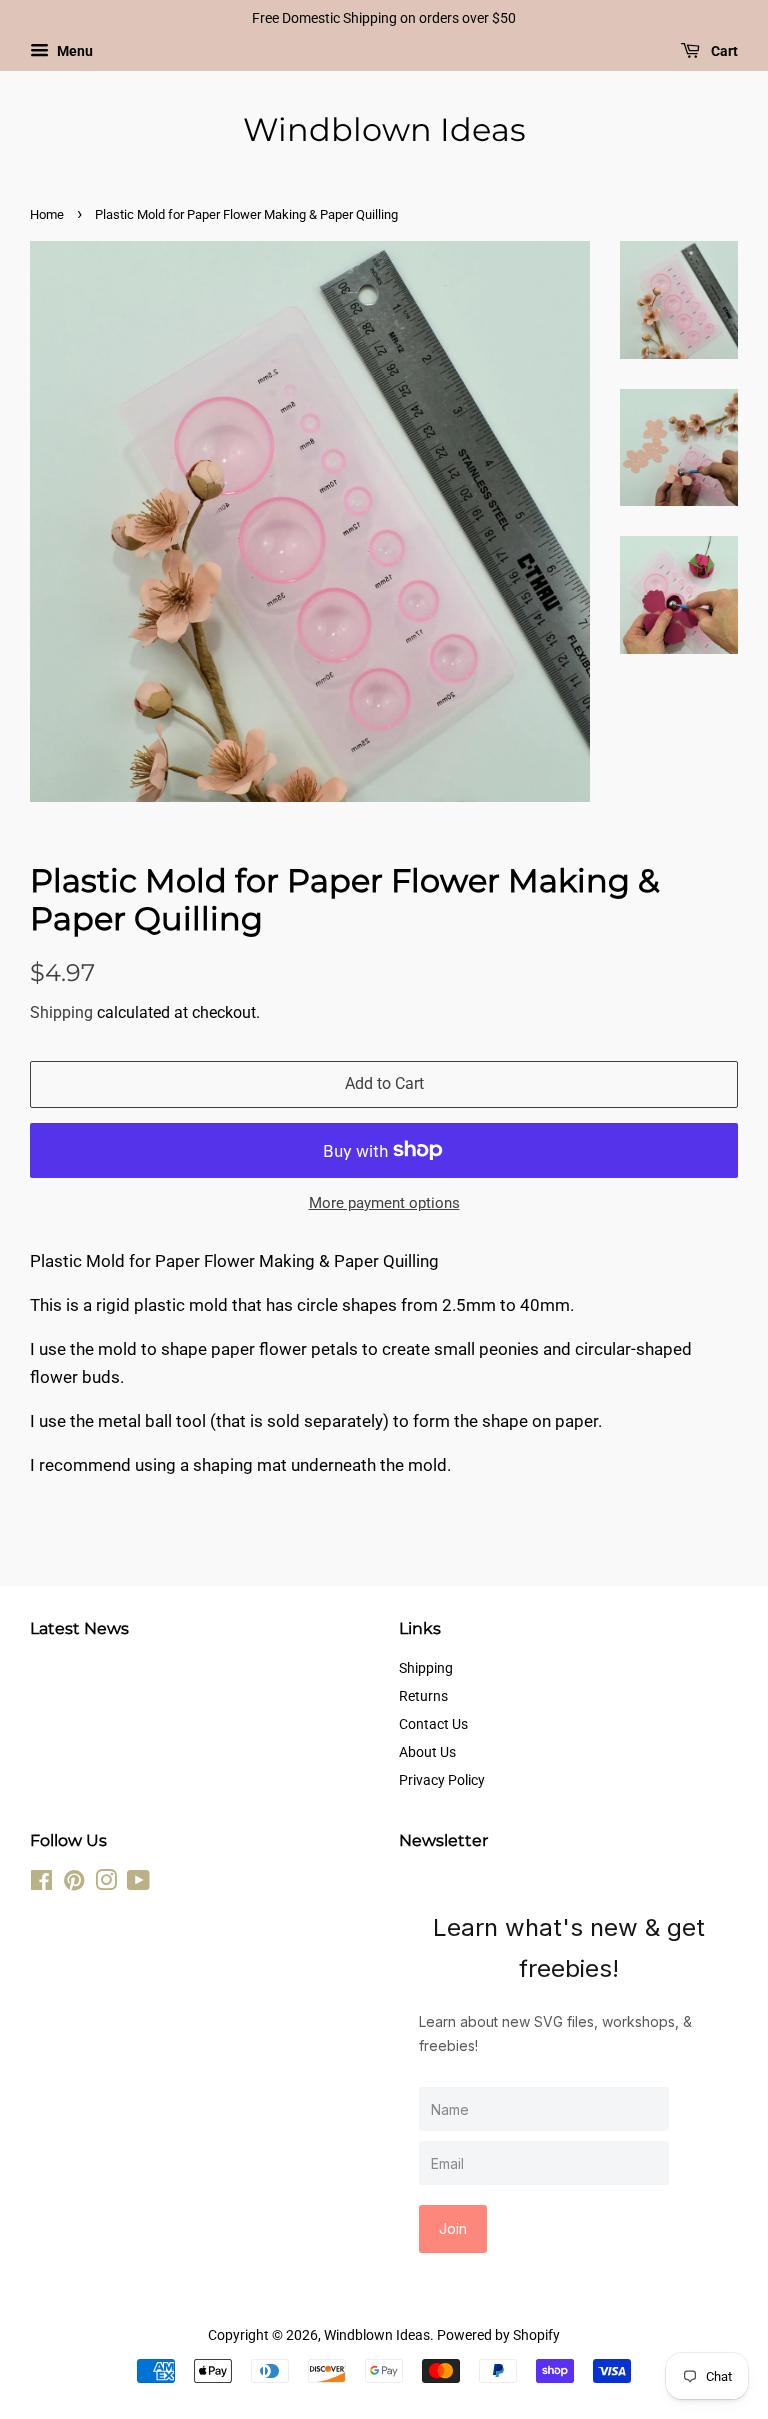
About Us (427, 1752)
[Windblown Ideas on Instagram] (106, 1884)
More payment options (384, 1203)
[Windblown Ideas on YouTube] (138, 1884)
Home (47, 214)
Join (453, 2228)
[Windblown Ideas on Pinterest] (74, 1884)
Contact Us (433, 1724)
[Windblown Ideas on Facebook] (41, 1884)
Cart (723, 51)
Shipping (61, 1012)
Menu (73, 51)
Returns (423, 1696)
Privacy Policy (442, 1780)
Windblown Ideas (384, 130)
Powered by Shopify (498, 2335)
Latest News (79, 1628)
